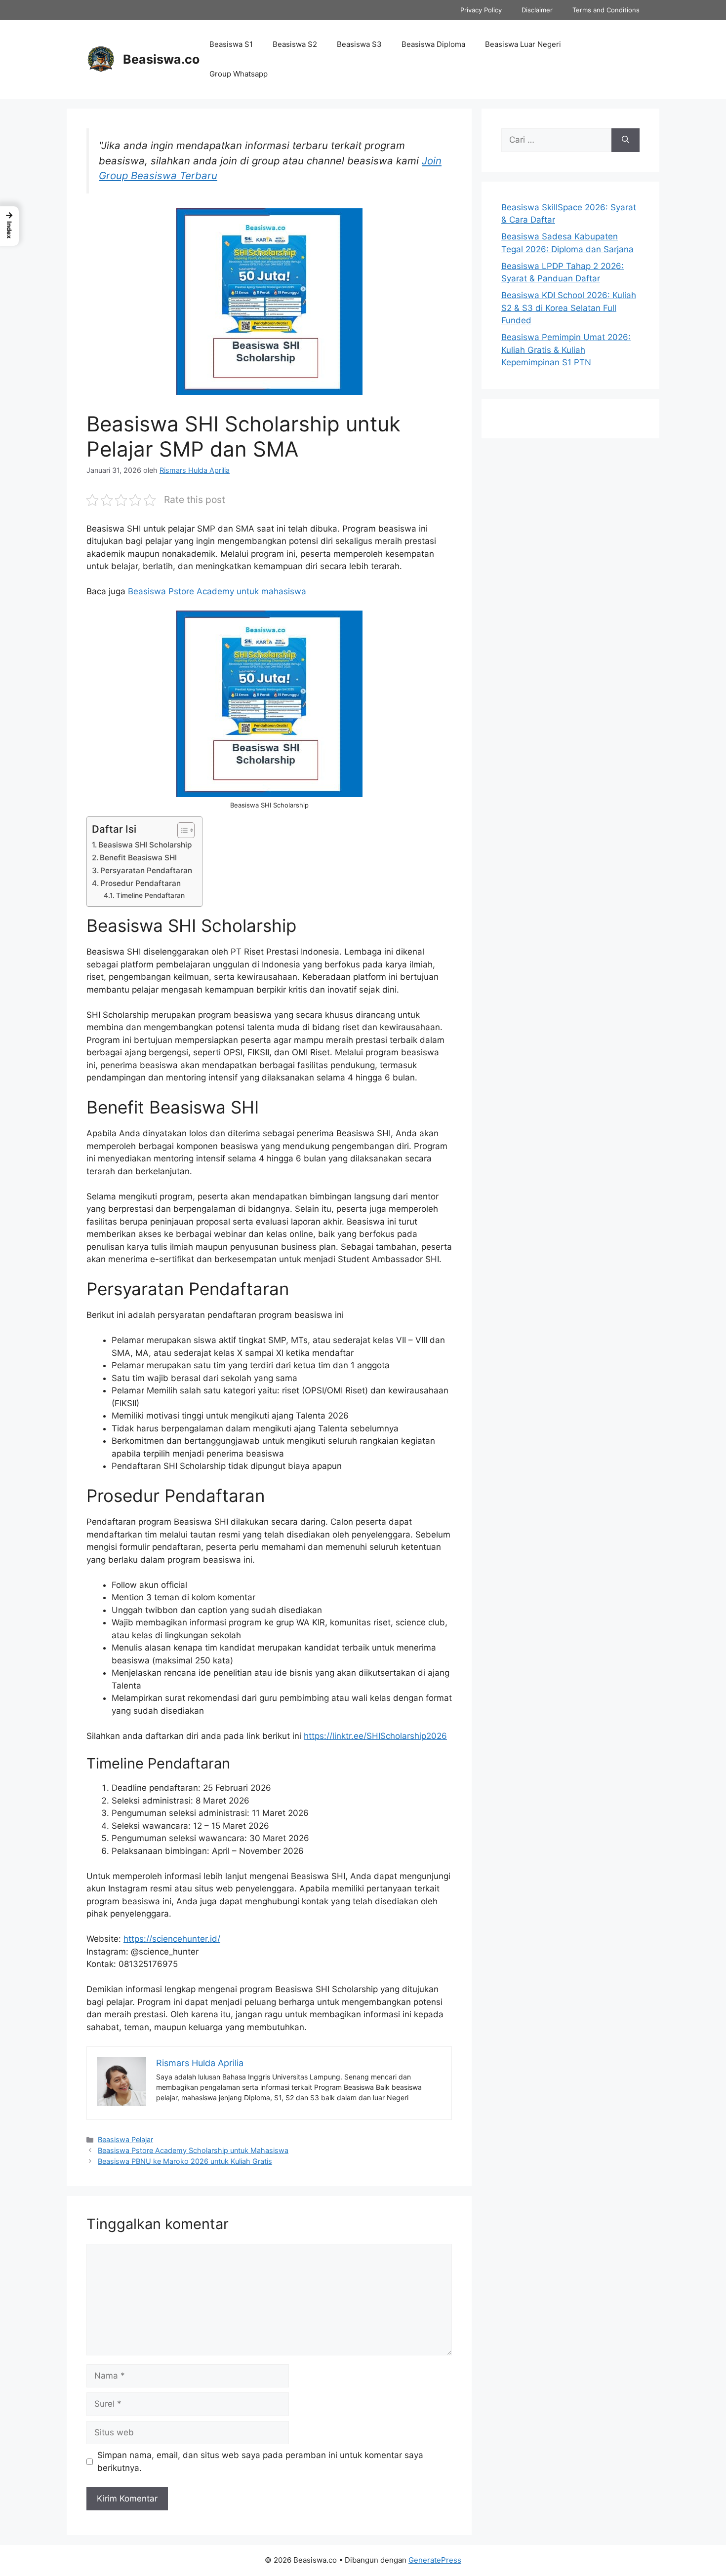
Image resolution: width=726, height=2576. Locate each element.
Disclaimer (537, 10)
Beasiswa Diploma (433, 44)
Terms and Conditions (606, 10)
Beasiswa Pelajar (125, 2139)
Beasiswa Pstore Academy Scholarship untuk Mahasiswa (193, 2150)
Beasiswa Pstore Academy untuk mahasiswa (217, 591)
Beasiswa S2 (295, 44)
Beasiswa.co (161, 59)
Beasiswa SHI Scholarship (145, 845)
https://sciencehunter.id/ (172, 1939)
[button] (9, 226)
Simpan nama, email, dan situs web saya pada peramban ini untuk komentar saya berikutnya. (260, 2461)
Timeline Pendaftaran (150, 895)
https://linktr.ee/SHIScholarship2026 (375, 1736)
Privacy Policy (481, 10)
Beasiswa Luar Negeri (523, 44)
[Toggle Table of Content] (181, 830)
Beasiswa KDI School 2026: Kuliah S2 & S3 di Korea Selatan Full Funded (569, 308)
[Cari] (625, 140)
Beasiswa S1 (231, 44)
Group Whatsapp (239, 74)
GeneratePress (435, 2560)
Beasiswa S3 (359, 44)
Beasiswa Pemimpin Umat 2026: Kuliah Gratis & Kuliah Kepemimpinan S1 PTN (566, 350)
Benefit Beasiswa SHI (138, 858)
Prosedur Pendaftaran (141, 883)
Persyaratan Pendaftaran (146, 870)
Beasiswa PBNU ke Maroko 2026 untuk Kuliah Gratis (185, 2161)
